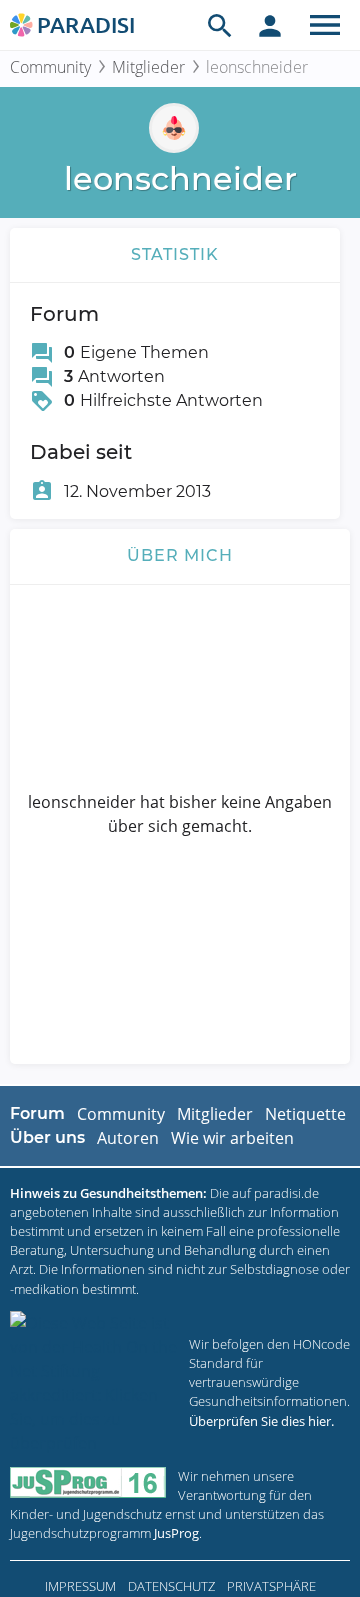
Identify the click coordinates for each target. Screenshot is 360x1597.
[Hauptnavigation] (325, 25)
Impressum (80, 1586)
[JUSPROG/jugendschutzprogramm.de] (88, 1482)
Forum (37, 1113)
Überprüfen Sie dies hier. (261, 1421)
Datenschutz (171, 1586)
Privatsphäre (271, 1586)
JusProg (176, 1533)
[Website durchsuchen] (220, 25)
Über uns (47, 1137)
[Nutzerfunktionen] (270, 25)
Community (50, 67)
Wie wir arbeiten (232, 1138)
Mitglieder (148, 67)
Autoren (128, 1138)
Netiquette (305, 1114)
